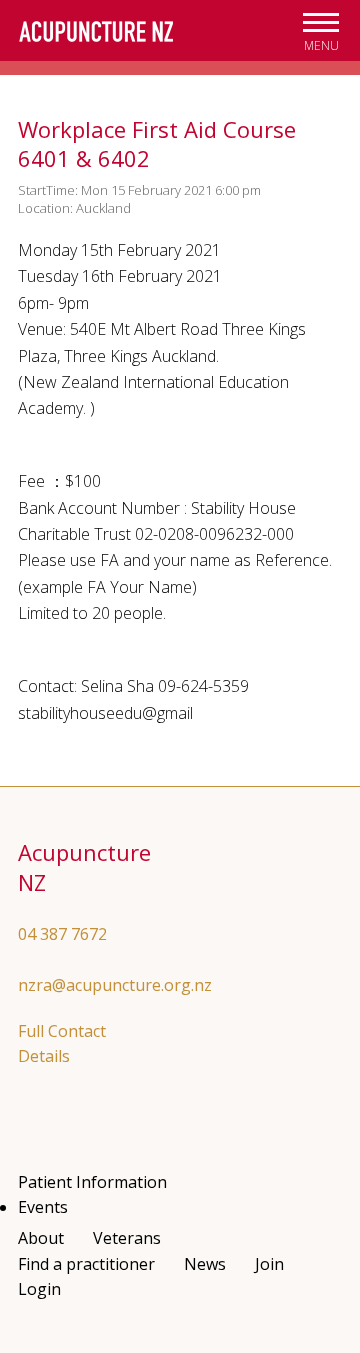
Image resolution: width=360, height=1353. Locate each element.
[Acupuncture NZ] (96, 32)
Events (43, 1207)
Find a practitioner (86, 1264)
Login (39, 1289)
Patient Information (92, 1182)
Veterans (127, 1238)
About (41, 1238)
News (205, 1264)
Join (269, 1264)
